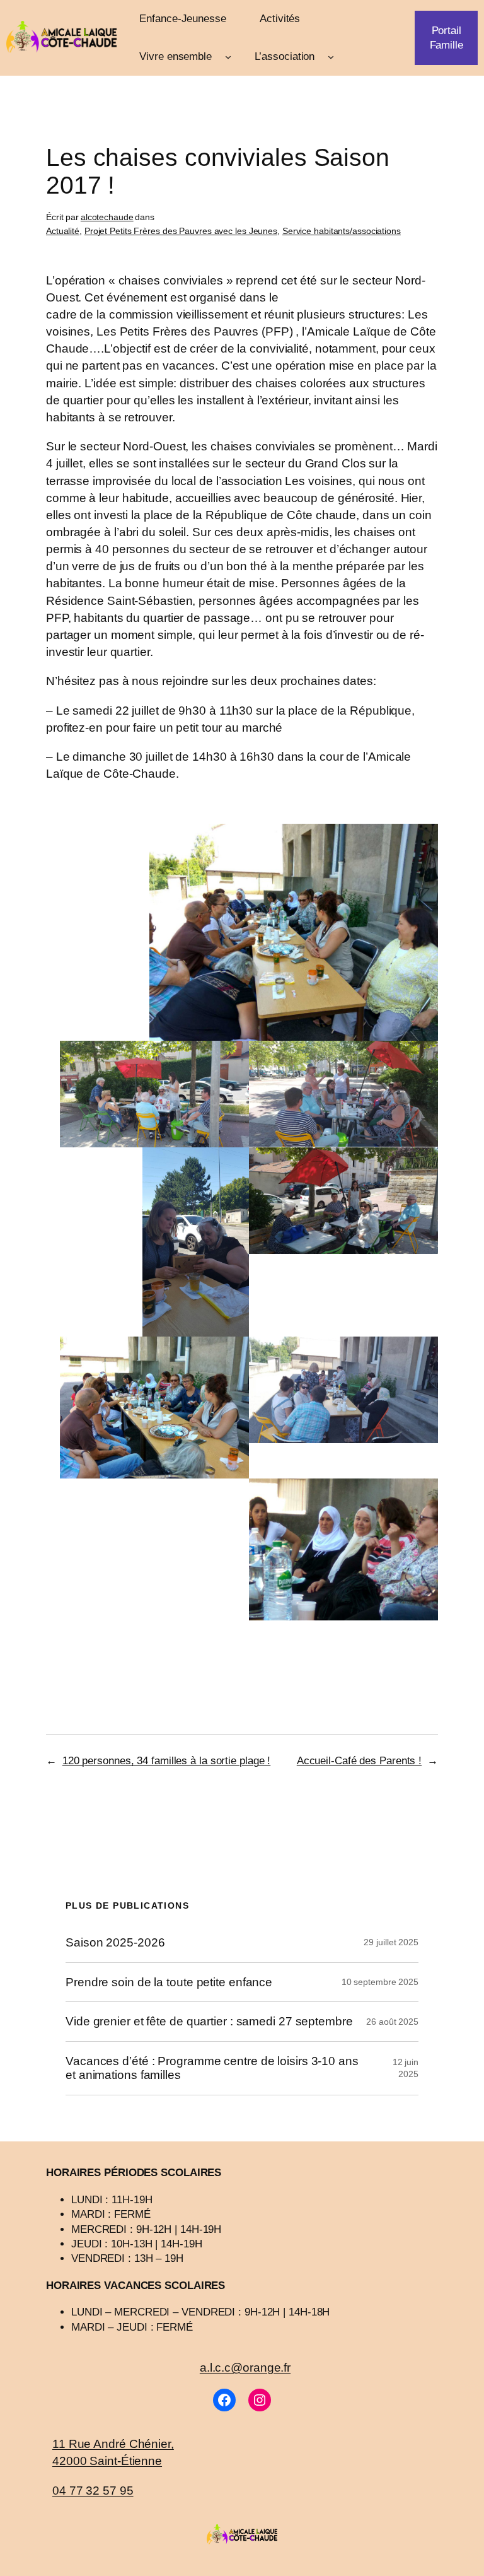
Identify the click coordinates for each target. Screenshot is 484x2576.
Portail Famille (447, 38)
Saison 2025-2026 (115, 1942)
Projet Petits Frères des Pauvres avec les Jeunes (181, 231)
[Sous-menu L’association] (331, 57)
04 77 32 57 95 (93, 2490)
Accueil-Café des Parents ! (359, 1761)
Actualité (63, 231)
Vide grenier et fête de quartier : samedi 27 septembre (209, 2021)
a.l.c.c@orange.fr (245, 2367)
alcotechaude (107, 217)
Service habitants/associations (342, 231)
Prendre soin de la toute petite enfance (169, 1982)
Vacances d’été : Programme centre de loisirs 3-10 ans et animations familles (212, 2068)
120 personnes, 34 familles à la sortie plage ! (166, 1761)
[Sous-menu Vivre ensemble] (228, 57)
